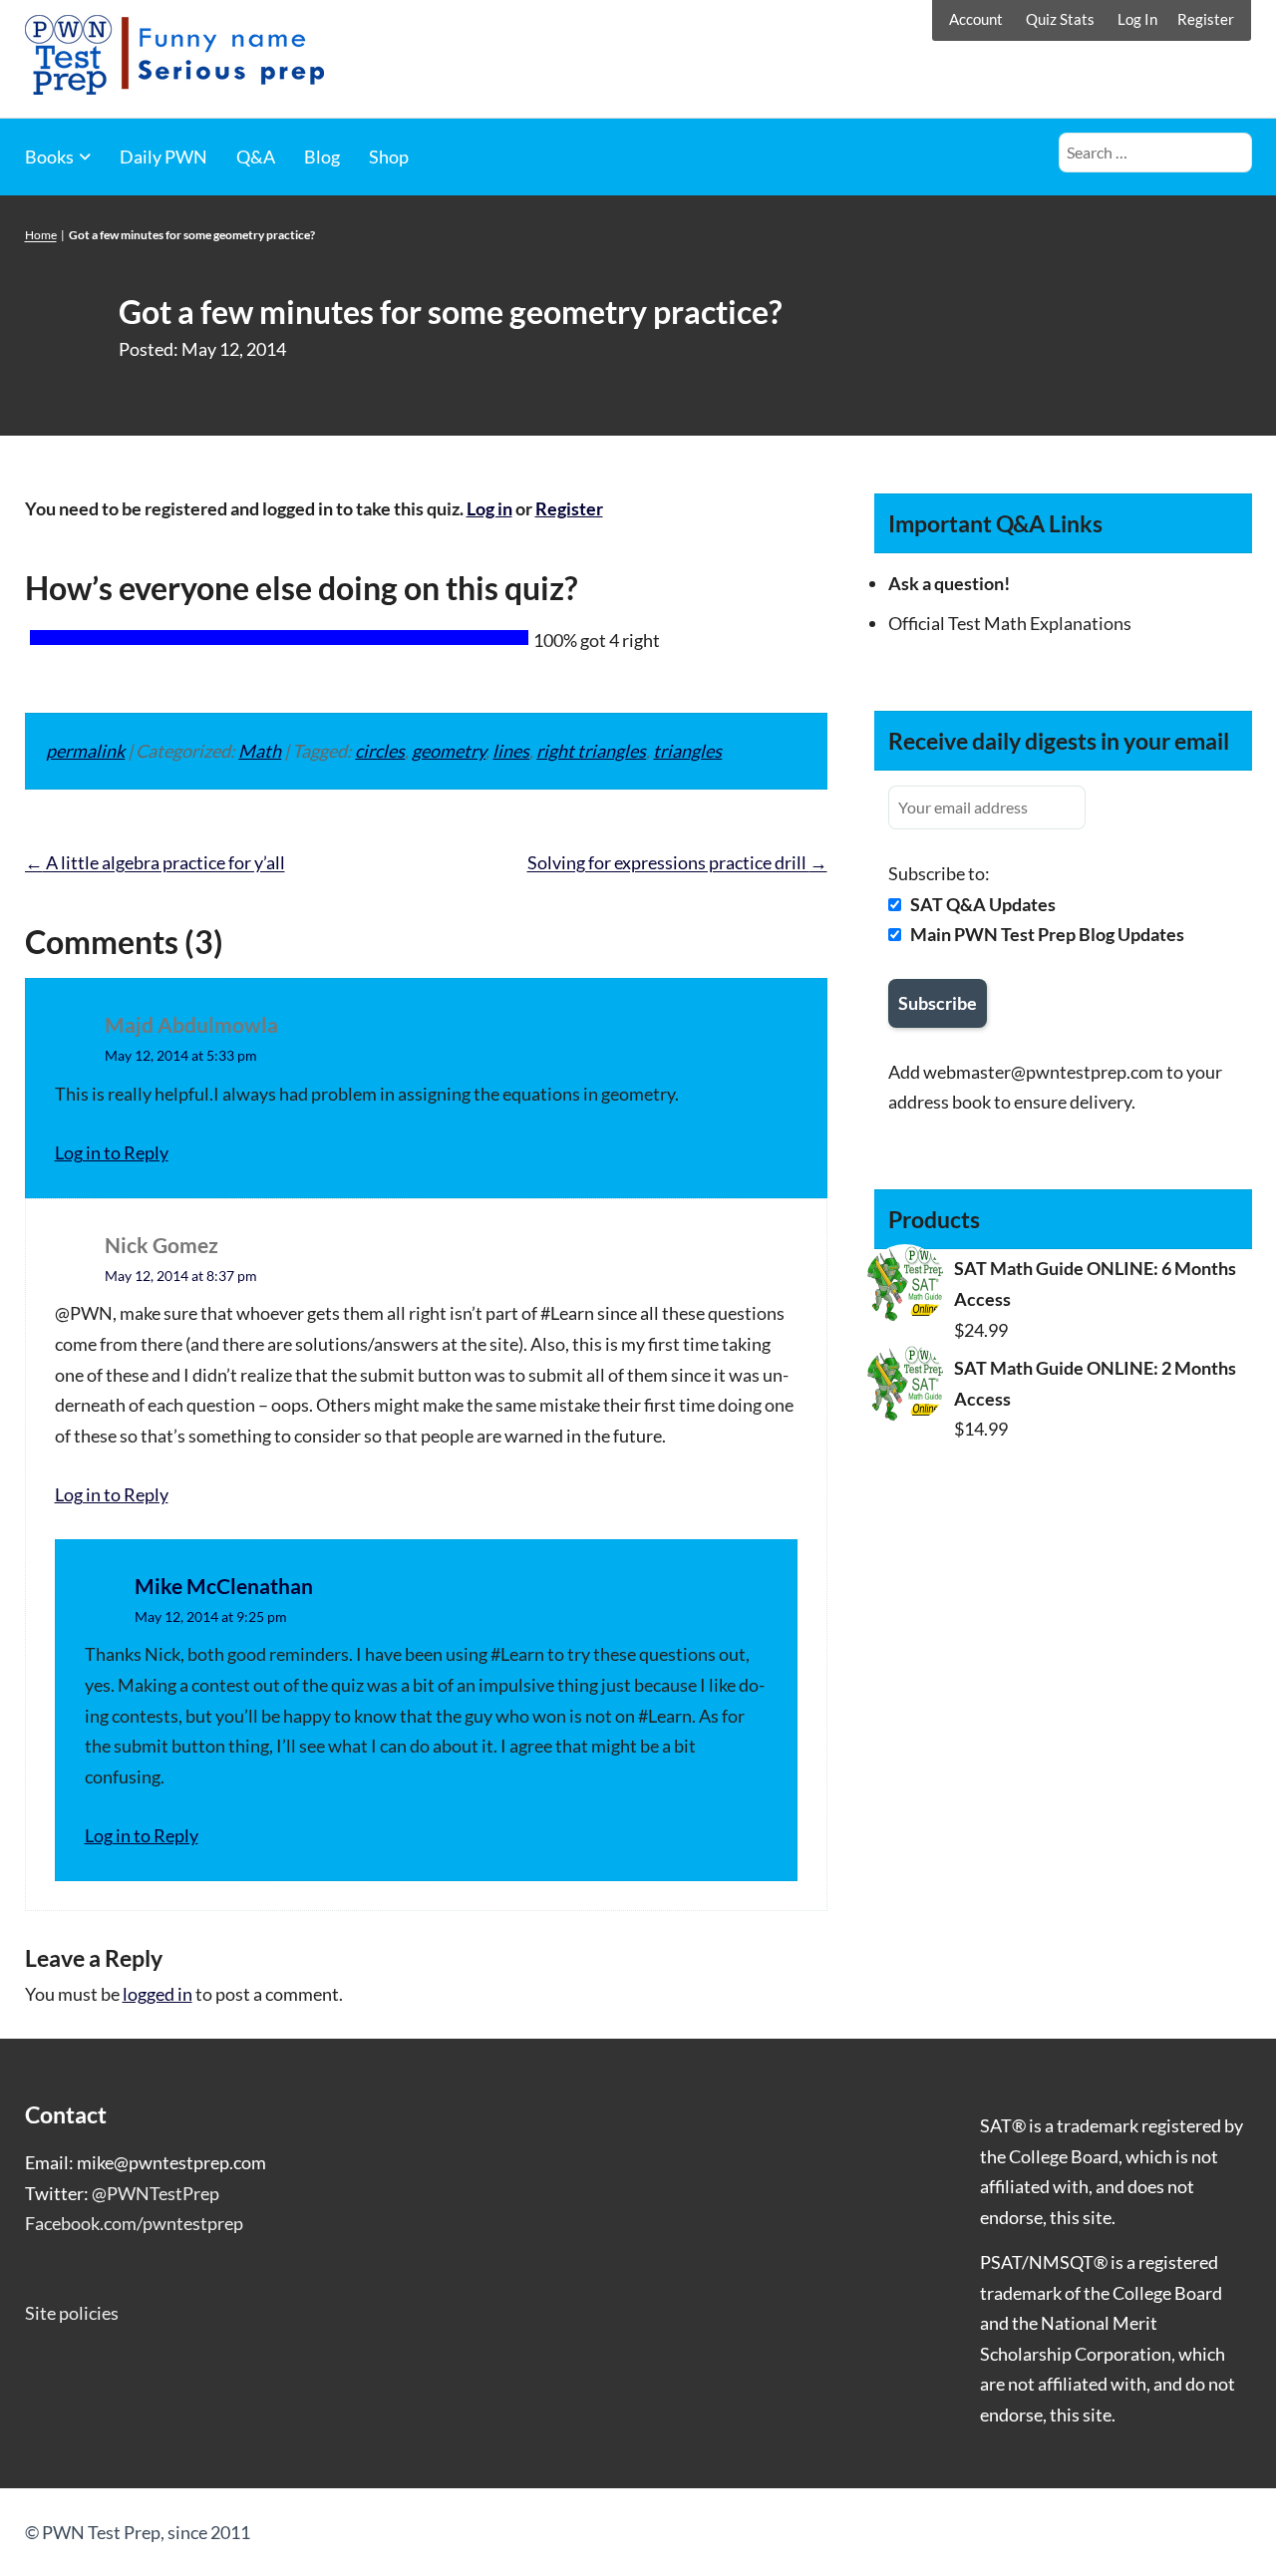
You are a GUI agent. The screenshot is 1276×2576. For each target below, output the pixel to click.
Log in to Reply (112, 1152)
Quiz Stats (1060, 19)
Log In (1137, 19)
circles (380, 751)
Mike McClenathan (224, 1586)
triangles (687, 751)
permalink (85, 751)
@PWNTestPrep (156, 2193)
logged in (158, 1994)
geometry (449, 751)
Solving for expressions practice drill (677, 862)
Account (976, 19)
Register (1206, 19)
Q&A (256, 157)
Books (49, 157)
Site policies (72, 2313)
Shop (389, 157)
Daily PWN (163, 157)
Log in (489, 508)
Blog (322, 157)
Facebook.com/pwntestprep (134, 2223)
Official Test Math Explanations (1010, 623)
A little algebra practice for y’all (155, 862)
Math (260, 751)
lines (511, 751)
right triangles (591, 751)
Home (41, 235)
